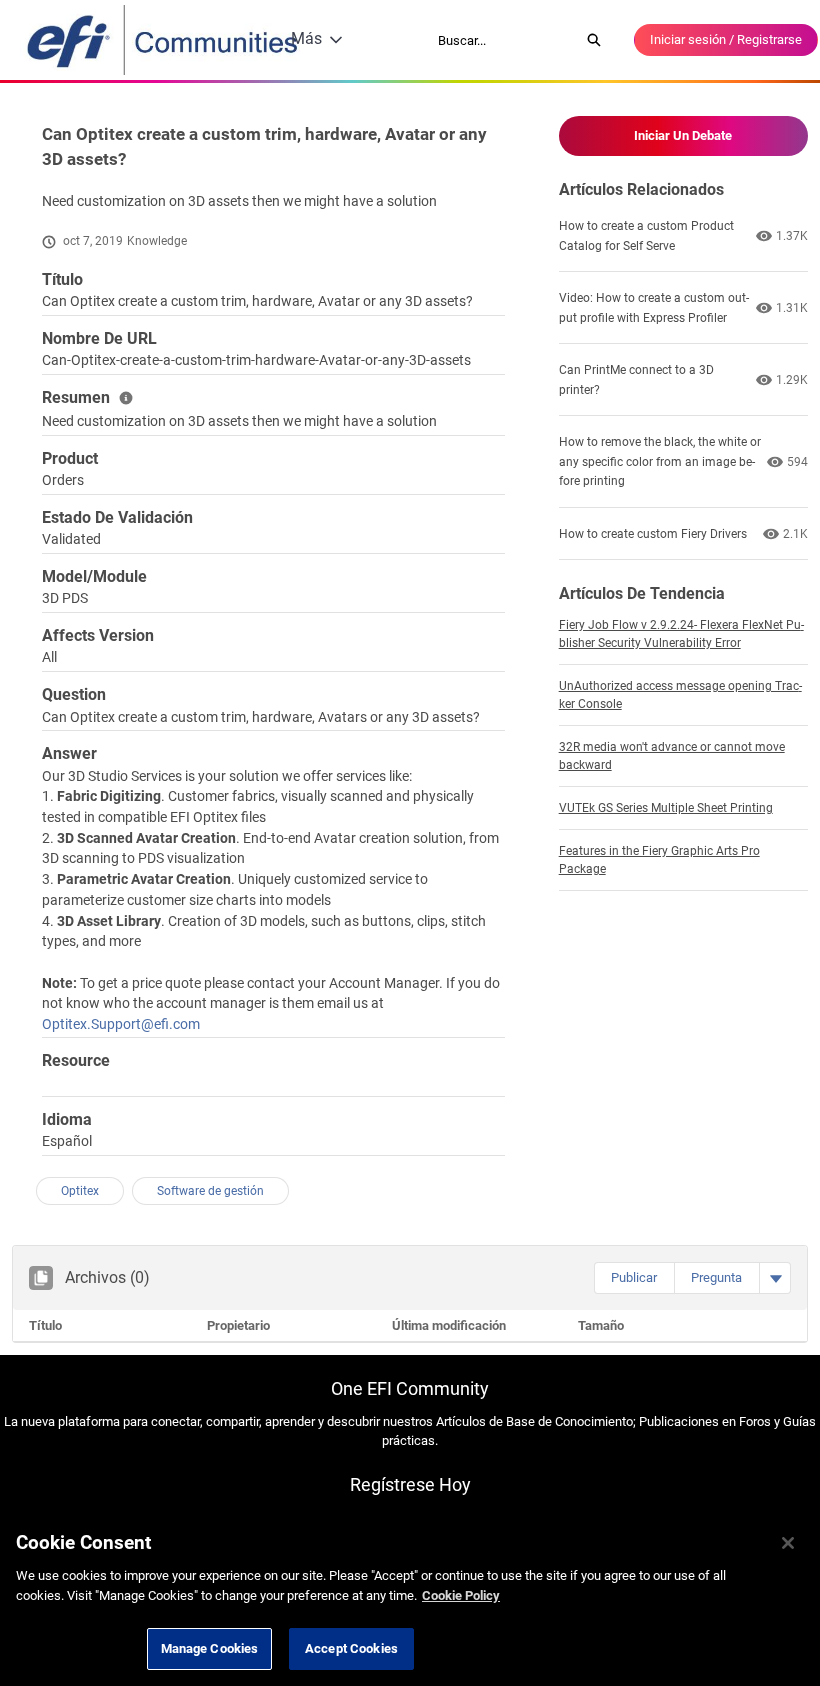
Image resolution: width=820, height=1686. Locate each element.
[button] (634, 1278)
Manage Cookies (210, 1648)
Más (306, 38)
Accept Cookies (351, 1648)
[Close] (788, 1543)
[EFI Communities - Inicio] (164, 40)
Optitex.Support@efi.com (121, 1024)
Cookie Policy (461, 1595)
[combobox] (502, 40)
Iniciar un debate (683, 135)
